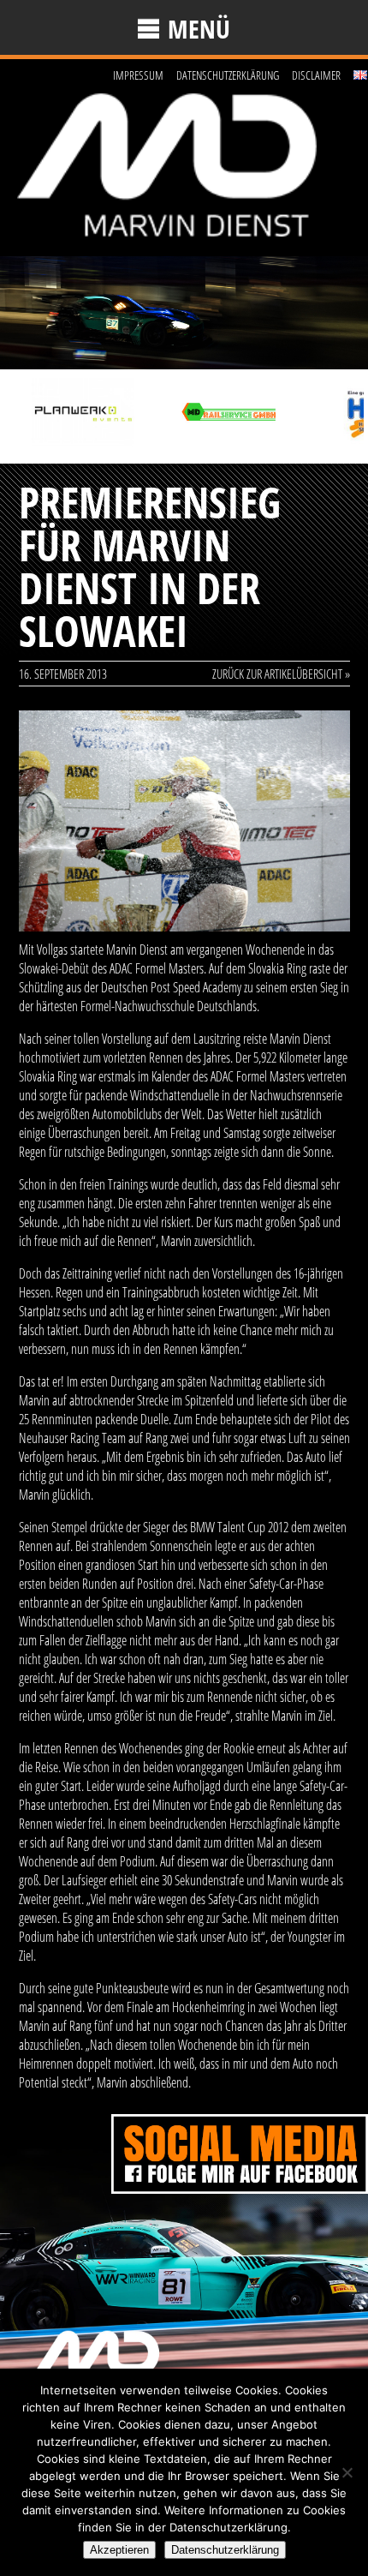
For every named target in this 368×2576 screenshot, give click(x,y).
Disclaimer (316, 75)
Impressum (138, 75)
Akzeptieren (119, 2550)
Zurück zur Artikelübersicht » (281, 674)
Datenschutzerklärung (228, 75)
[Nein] (347, 2472)
